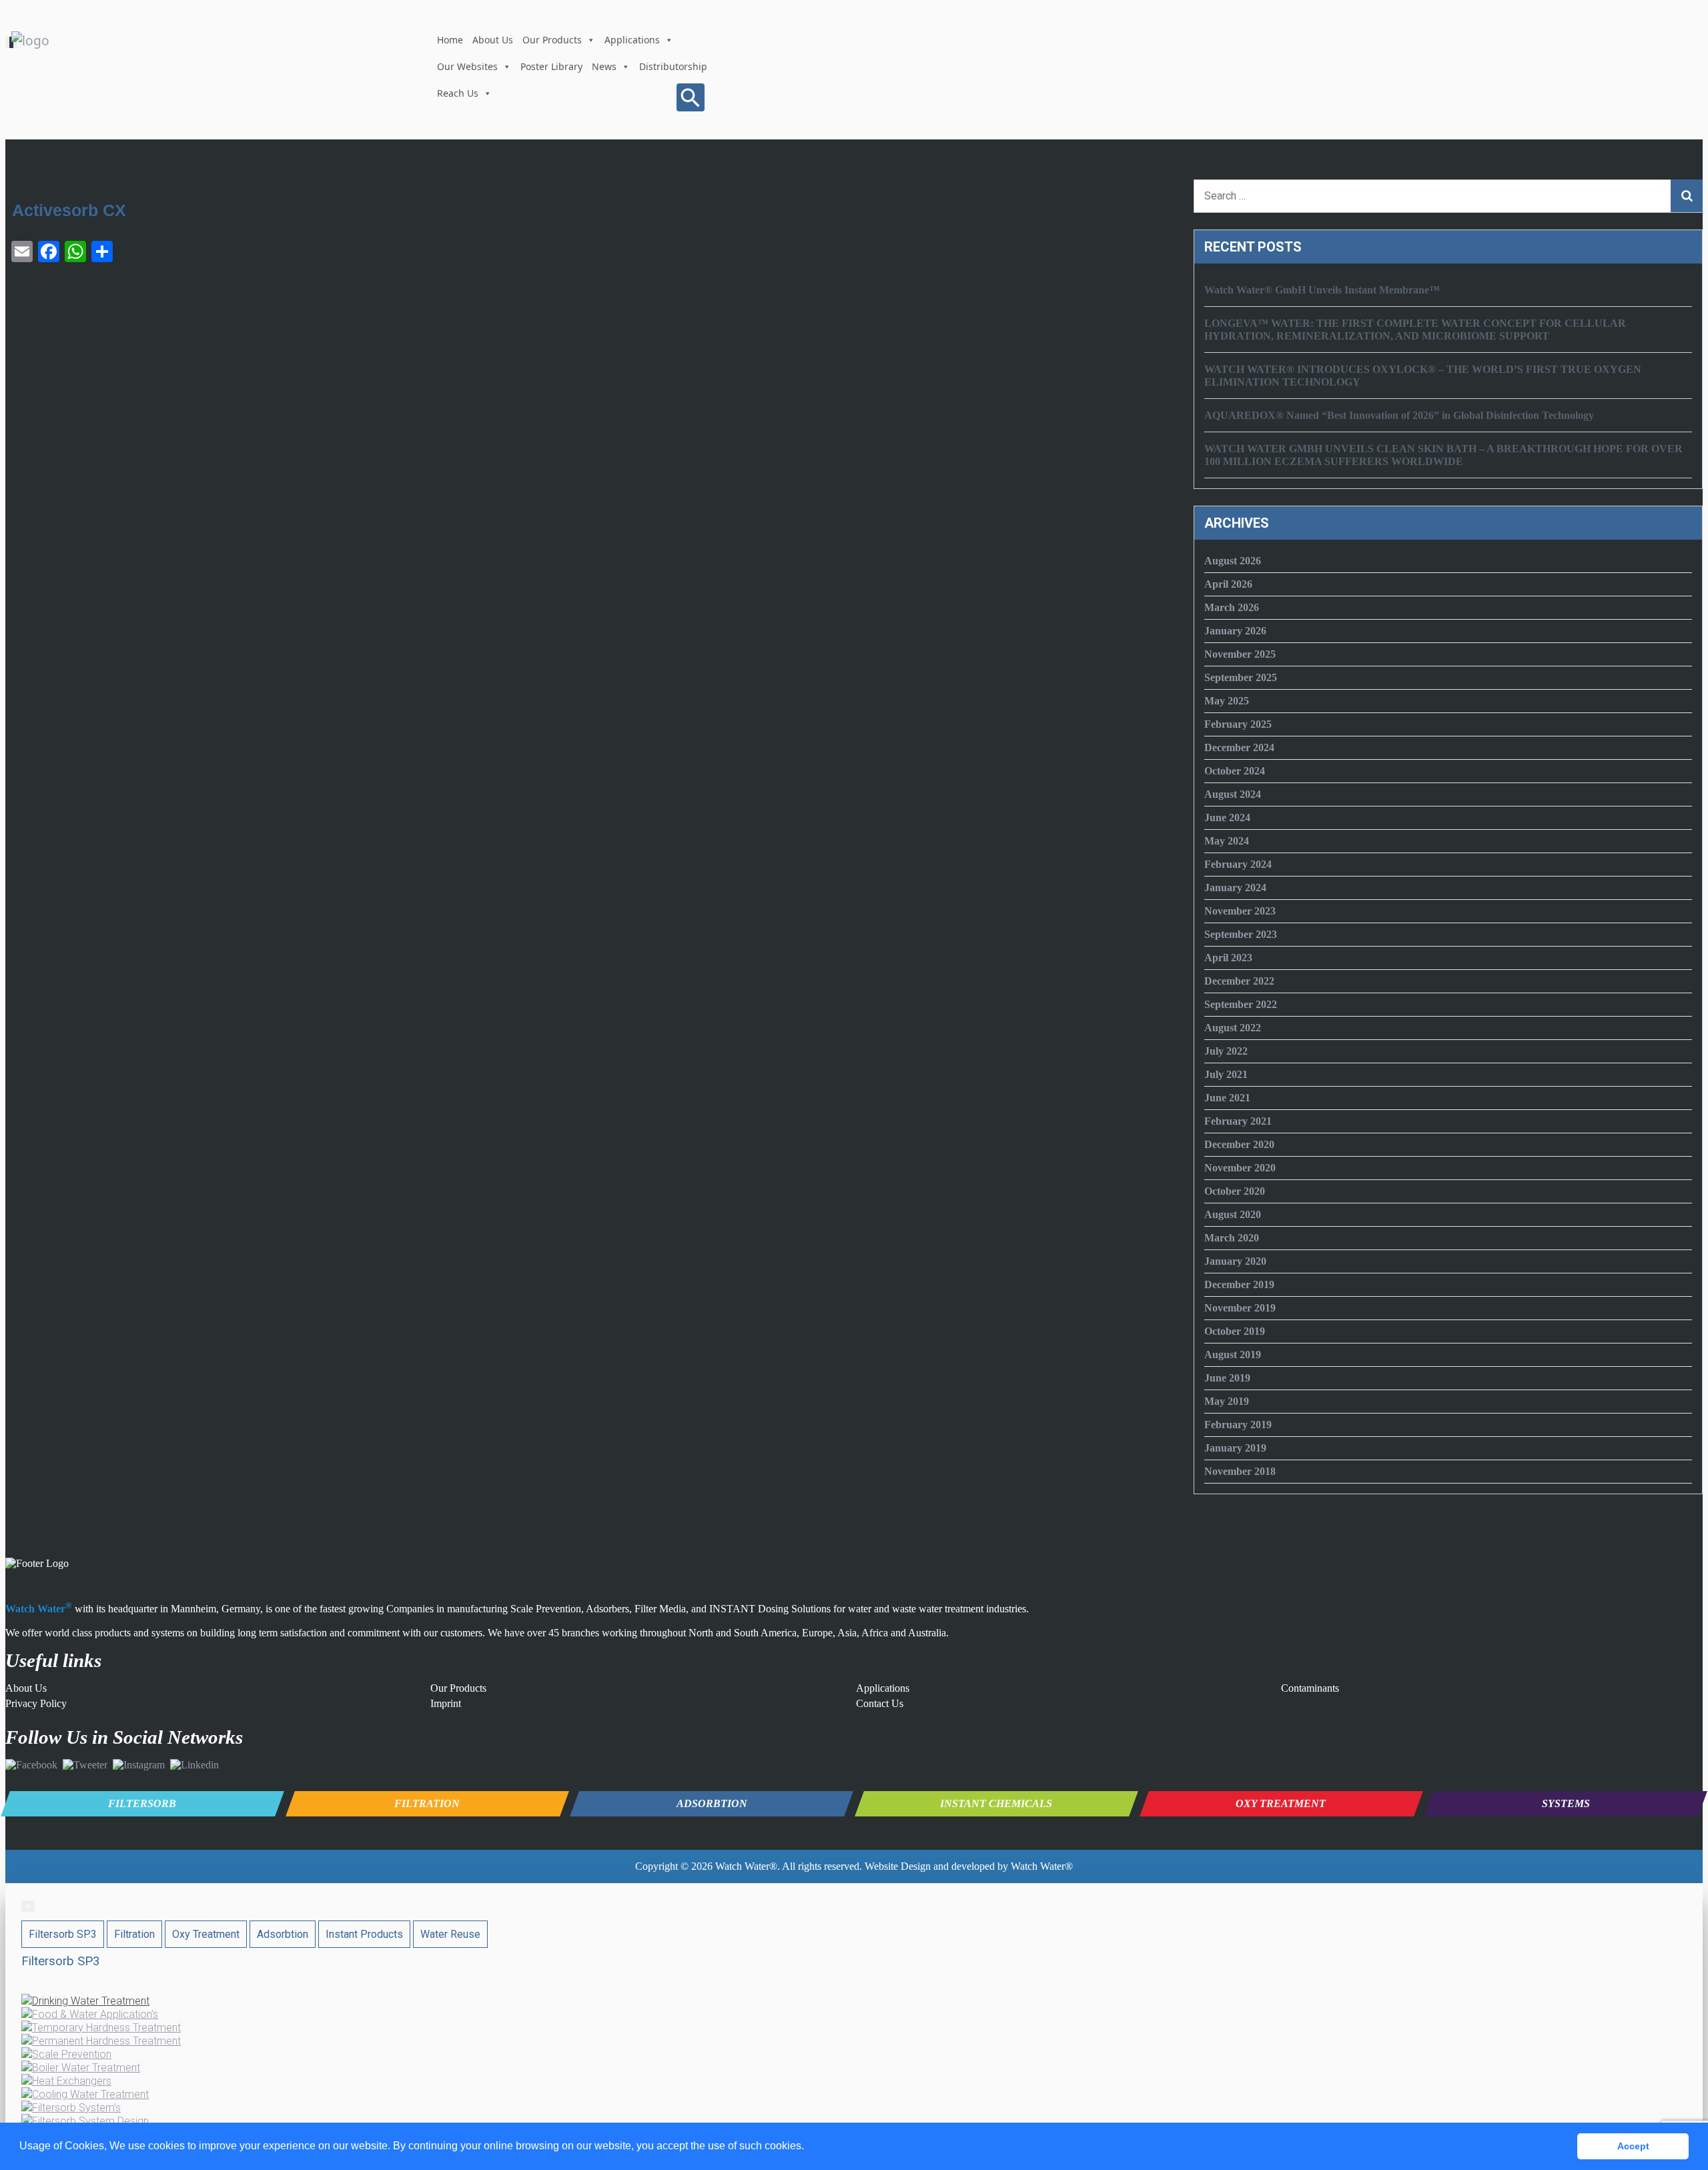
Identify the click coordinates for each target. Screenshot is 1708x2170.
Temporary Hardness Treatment (106, 2028)
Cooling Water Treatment (90, 2094)
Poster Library (551, 66)
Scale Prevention (72, 2054)
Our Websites (467, 66)
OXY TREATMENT (1281, 1803)
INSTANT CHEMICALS (996, 1803)
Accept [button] (1633, 2146)
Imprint (446, 1703)
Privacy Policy (36, 1703)
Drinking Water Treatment (91, 2001)
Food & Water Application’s (95, 2014)
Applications (632, 40)
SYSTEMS (1566, 1803)
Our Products (552, 40)
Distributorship (673, 66)
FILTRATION (427, 1803)
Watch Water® (746, 1866)
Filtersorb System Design (90, 2121)
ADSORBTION (712, 1803)
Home (450, 40)
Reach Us (458, 93)
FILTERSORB (142, 1803)
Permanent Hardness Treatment (106, 2041)
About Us (493, 40)
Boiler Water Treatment (86, 2068)
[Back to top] (1677, 2090)
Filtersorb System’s (76, 2108)
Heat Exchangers (72, 2081)
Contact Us (880, 1703)
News (604, 66)
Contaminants (1310, 1688)
